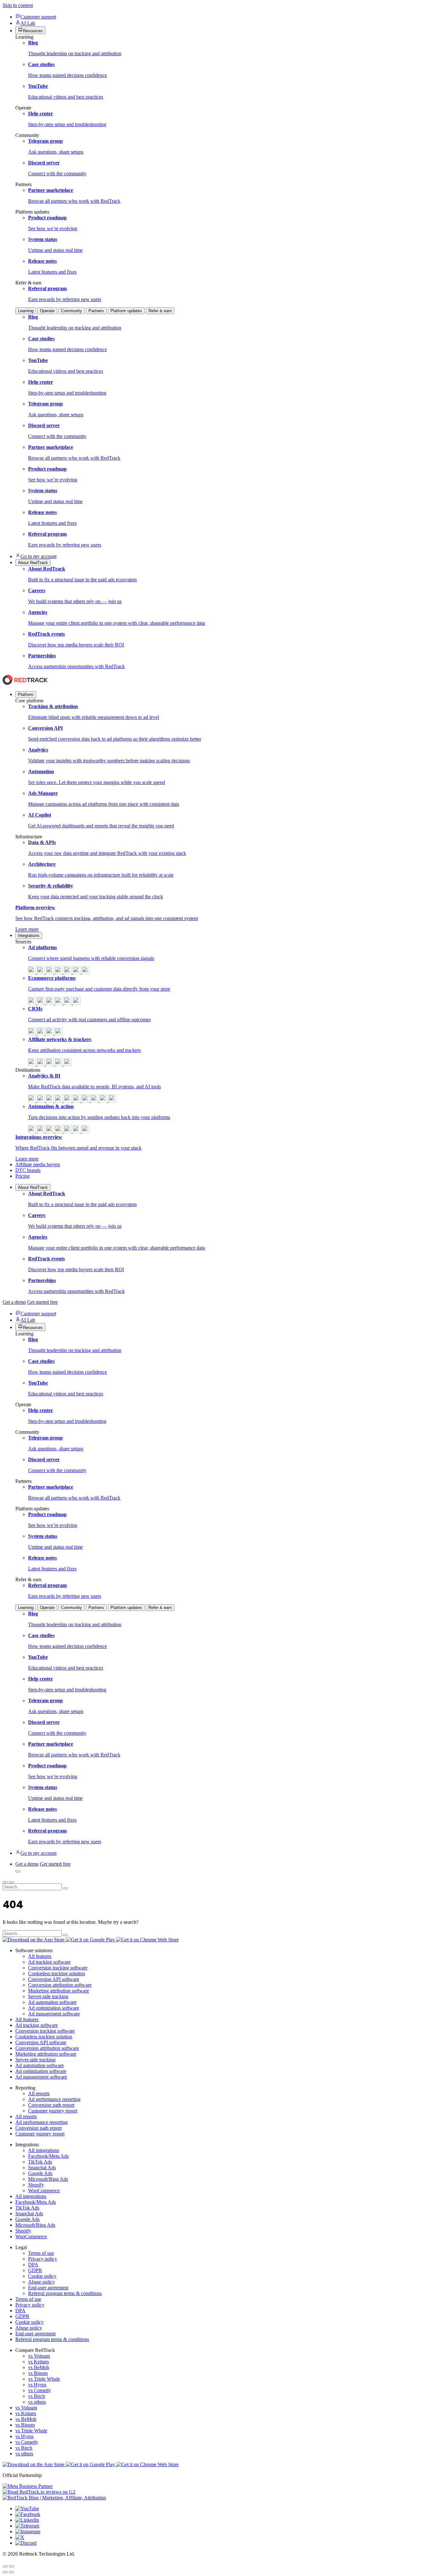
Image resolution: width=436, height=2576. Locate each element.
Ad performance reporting (54, 2099)
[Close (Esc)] (5, 2566)
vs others (37, 2402)
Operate (47, 311)
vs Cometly (40, 2390)
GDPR (35, 2270)
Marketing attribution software (59, 1991)
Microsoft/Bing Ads (48, 2179)
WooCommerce (44, 2191)
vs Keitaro (38, 2362)
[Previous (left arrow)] (5, 2572)
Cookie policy (42, 2276)
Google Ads (40, 2173)
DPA (33, 2265)
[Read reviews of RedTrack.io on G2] (218, 2492)
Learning (26, 311)
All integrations (44, 2150)
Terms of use (41, 2253)
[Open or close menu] (5, 1882)
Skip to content (18, 5)
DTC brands (28, 1170)
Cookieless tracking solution (56, 1973)
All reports (39, 2093)
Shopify (36, 2185)
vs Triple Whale (44, 2379)
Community (71, 311)
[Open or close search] (18, 1871)
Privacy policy (43, 2259)
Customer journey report (53, 2111)
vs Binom (38, 2373)
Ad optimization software (54, 2008)
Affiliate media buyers (38, 1164)
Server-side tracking (48, 1996)
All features (40, 1956)
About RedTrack (33, 1187)
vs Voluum (39, 2356)
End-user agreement (48, 2288)
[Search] (65, 1888)
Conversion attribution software (60, 1985)
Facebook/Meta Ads (48, 2156)
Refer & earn (160, 311)
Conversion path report (51, 2105)
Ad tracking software (49, 1962)
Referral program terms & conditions (65, 2293)
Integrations (29, 936)
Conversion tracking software (58, 1968)
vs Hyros (37, 2385)
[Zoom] (11, 2566)
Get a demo (14, 1302)
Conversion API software (54, 1979)
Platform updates (126, 311)
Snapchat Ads (42, 2168)
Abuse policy (41, 2282)
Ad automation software (52, 2002)
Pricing (23, 1176)
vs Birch (37, 2396)
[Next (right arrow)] (11, 2572)
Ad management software (54, 2014)
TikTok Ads (40, 2162)
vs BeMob (39, 2367)
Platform (26, 695)
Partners (96, 311)
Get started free (42, 1302)
